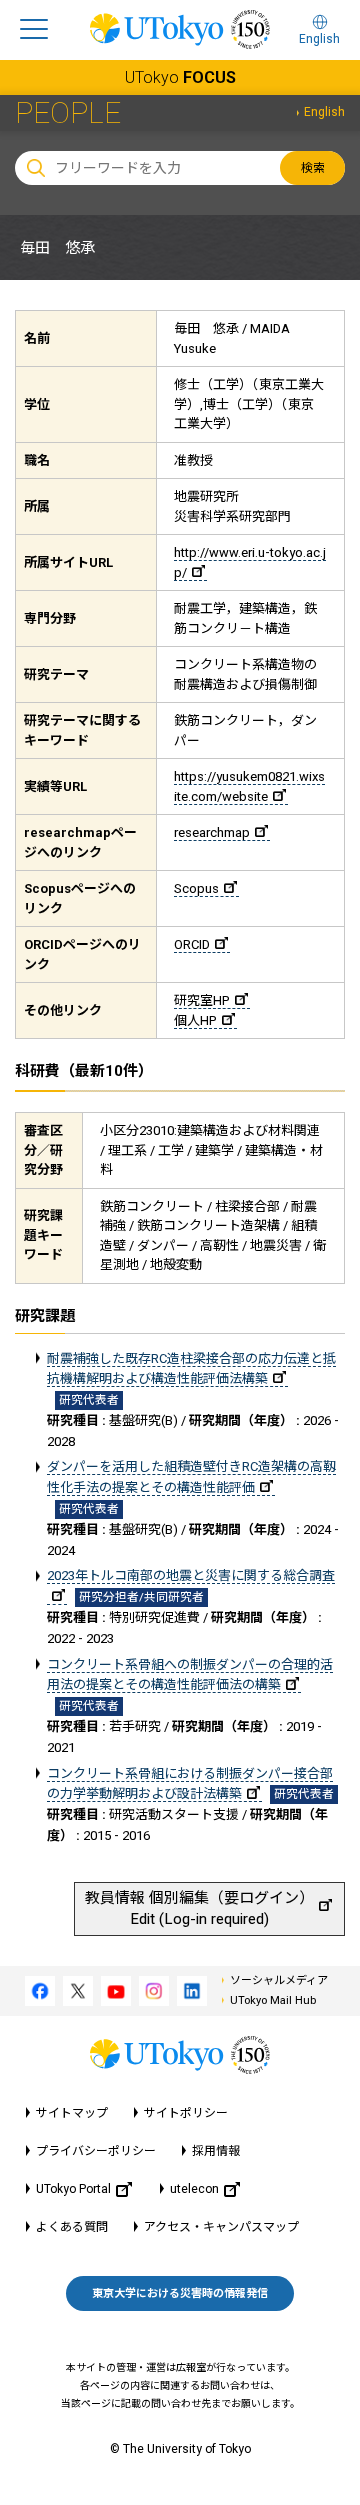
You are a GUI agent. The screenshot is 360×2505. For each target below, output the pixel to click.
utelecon (194, 2189)
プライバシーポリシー (96, 2151)
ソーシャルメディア (279, 1980)
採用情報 (216, 2151)
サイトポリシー (186, 2113)
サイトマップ (72, 2113)
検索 (313, 168)
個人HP (195, 1020)
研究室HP (202, 1000)
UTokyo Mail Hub (273, 2000)
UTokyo (180, 77)
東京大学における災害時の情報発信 (180, 2293)
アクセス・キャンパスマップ (221, 2227)
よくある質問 (72, 2227)
